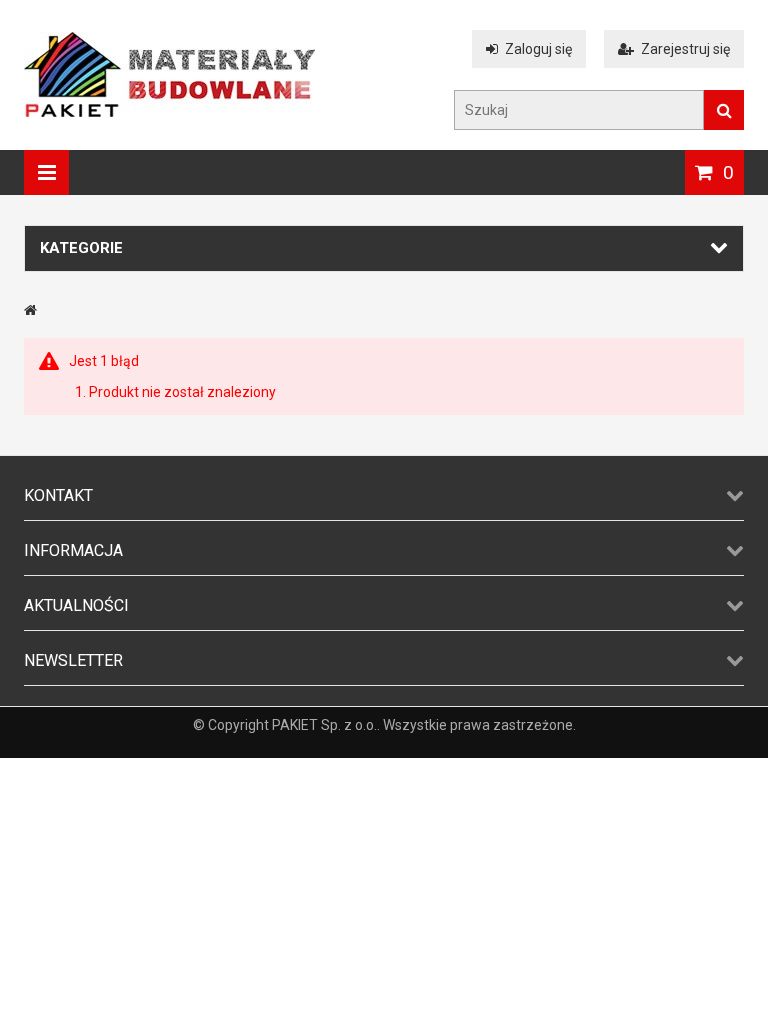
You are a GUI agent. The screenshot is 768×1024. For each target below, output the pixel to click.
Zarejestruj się (685, 49)
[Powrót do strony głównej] (30, 310)
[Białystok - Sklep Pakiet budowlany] (169, 112)
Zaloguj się (538, 49)
